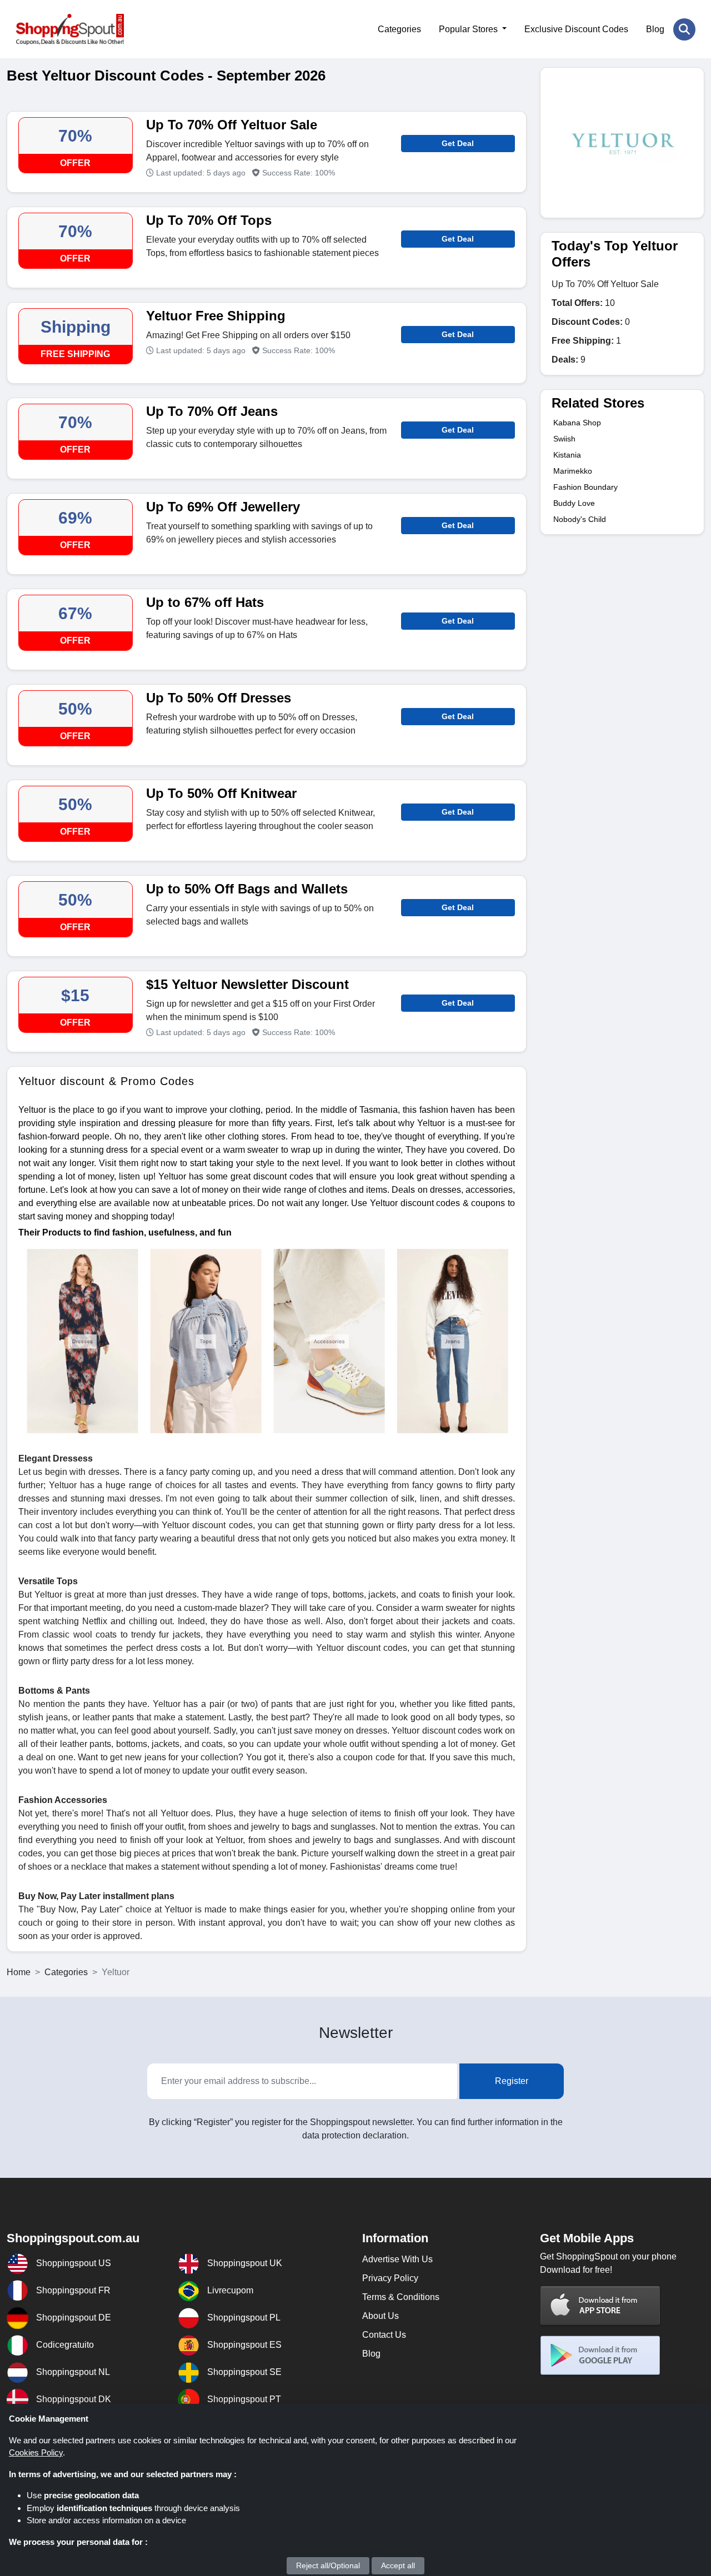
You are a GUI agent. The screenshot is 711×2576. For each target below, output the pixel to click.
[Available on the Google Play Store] (600, 2356)
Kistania (567, 455)
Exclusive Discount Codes (576, 29)
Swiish (564, 439)
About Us (380, 2316)
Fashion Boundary (585, 487)
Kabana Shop (577, 423)
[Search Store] (684, 29)
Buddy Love (574, 503)
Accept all (398, 2565)
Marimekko (573, 471)
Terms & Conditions (401, 2297)
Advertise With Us (397, 2259)
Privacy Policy (390, 2278)
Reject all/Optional (328, 2565)
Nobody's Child (580, 519)
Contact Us (384, 2335)
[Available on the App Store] (600, 2306)
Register (512, 2081)
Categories (399, 29)
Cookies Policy (36, 2452)
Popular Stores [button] (469, 29)
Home (19, 1972)
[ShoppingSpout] (70, 29)
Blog (655, 29)
